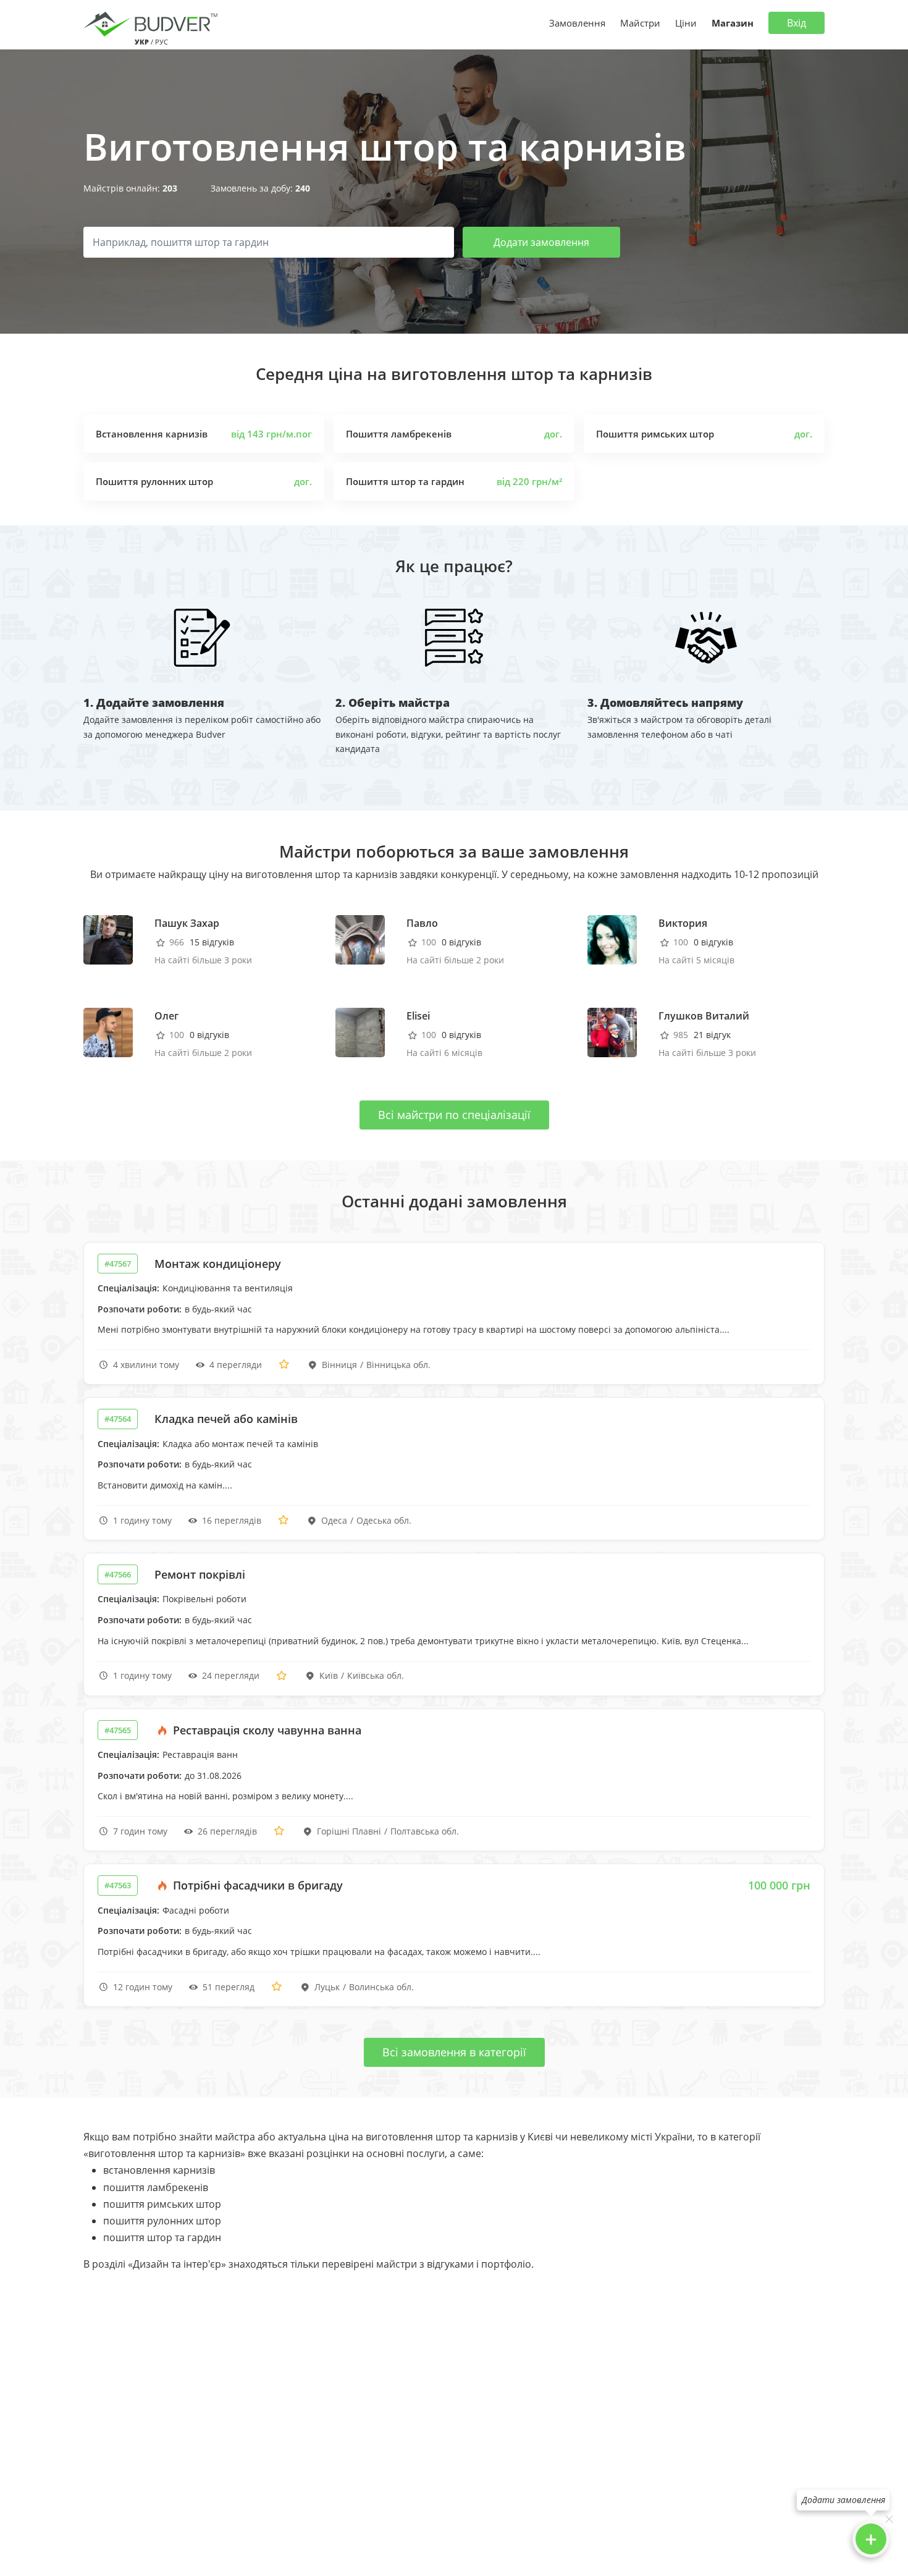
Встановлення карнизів (152, 434)
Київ (329, 1675)
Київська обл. (376, 1675)
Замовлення (577, 23)
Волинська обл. (381, 1987)
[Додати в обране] (284, 1365)
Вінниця (339, 1365)
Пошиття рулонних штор (154, 481)
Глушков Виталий (704, 1016)
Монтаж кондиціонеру (218, 1264)
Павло (422, 923)
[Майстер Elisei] (360, 1032)
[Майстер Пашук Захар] (108, 939)
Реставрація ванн (200, 1755)
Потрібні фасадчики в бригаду (256, 1885)
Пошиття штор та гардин (405, 481)
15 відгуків (212, 942)
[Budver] (153, 23)
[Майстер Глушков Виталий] (612, 1032)
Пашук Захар (187, 923)
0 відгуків (461, 942)
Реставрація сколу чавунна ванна (266, 1730)
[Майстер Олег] (108, 1032)
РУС (162, 42)
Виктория (683, 923)
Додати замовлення (541, 242)
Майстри (640, 23)
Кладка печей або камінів (226, 1419)
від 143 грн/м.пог (271, 434)
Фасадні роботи (196, 1910)
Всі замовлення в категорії (454, 2052)
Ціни (686, 23)
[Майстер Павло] (360, 939)
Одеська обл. (384, 1520)
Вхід (797, 23)
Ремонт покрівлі (200, 1574)
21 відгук (712, 1035)
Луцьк (327, 1987)
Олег (166, 1016)
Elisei (418, 1016)
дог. (553, 434)
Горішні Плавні (349, 1831)
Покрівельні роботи (204, 1599)
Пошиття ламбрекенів (399, 434)
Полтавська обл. (425, 1831)
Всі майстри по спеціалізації (454, 1115)
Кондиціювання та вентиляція (228, 1288)
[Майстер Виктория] (612, 939)
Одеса (334, 1520)
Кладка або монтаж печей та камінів (240, 1444)
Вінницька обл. (398, 1365)
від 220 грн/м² (529, 481)
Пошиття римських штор (655, 434)
